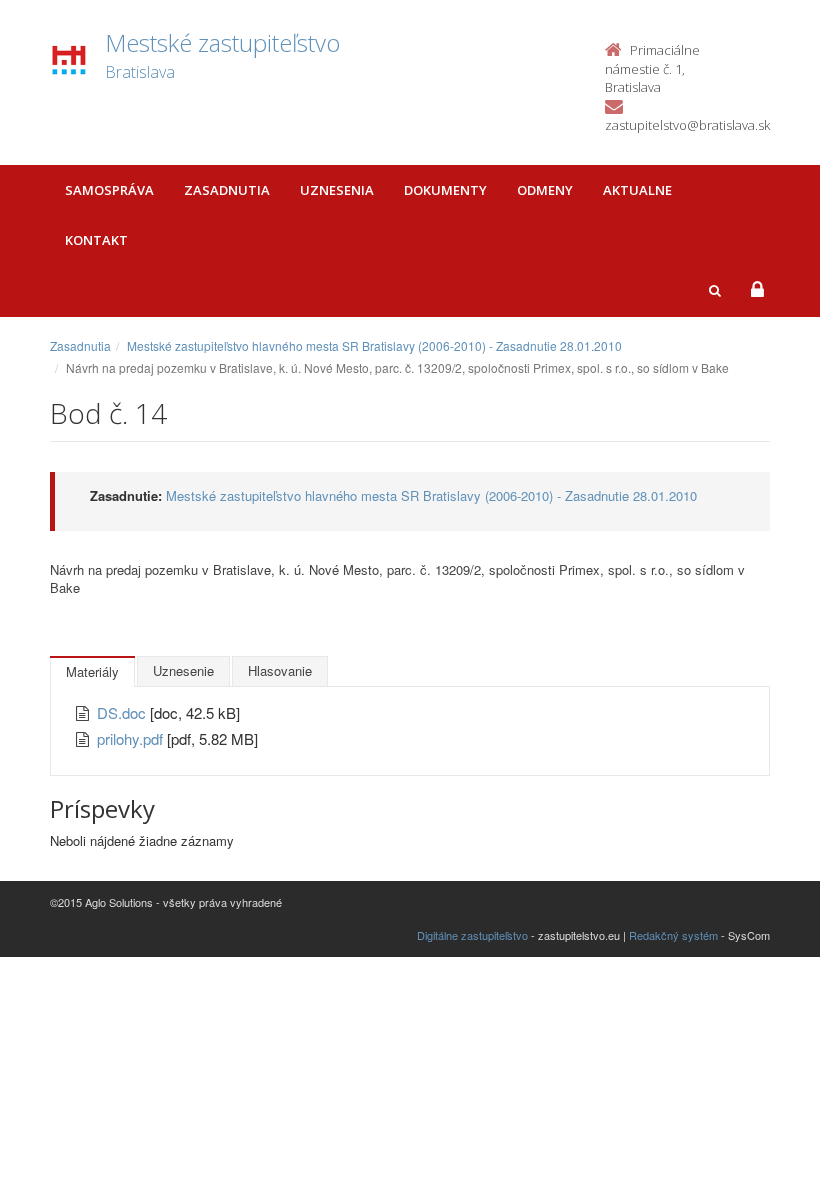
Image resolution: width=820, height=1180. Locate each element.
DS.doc (123, 712)
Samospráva (109, 190)
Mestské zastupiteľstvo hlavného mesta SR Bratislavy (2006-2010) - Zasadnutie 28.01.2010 (374, 345)
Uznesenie (183, 670)
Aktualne (637, 190)
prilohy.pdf (132, 738)
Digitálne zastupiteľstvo (472, 935)
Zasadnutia (227, 190)
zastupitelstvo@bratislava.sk (687, 125)
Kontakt (96, 240)
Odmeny (545, 190)
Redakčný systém (673, 935)
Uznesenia (337, 190)
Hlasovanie (280, 670)
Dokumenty (445, 190)
